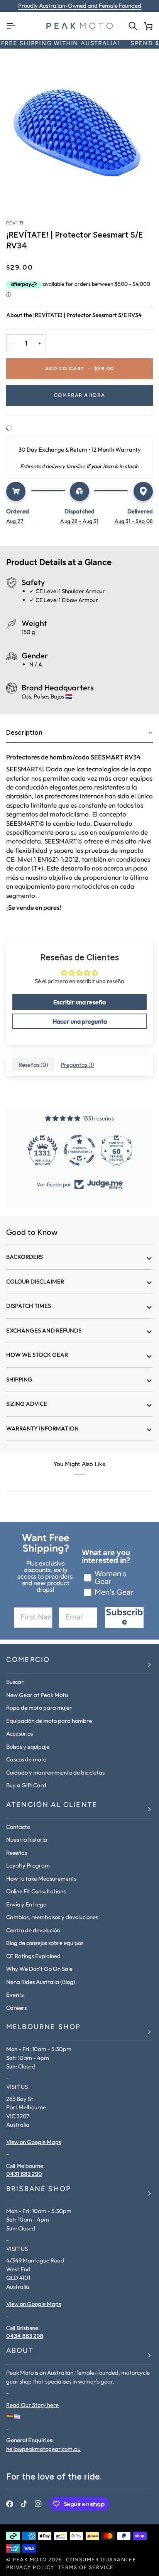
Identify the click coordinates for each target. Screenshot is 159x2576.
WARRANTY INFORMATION (42, 1428)
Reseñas (17, 1853)
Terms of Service (86, 2568)
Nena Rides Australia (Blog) (41, 1982)
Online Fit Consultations (36, 1891)
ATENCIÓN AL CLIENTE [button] (52, 1805)
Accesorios (19, 1733)
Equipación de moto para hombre (49, 1721)
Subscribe (124, 1618)
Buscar (15, 1682)
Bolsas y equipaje (28, 1747)
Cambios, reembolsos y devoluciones (52, 1917)
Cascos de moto (26, 1759)
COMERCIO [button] (28, 1660)
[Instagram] (38, 2504)
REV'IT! (15, 224)
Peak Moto (30, 2560)
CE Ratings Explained (33, 1956)
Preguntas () (77, 1065)
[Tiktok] (24, 2504)
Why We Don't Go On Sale (39, 1969)
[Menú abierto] (14, 26)
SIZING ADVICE (27, 1404)
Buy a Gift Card (26, 1785)
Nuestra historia (27, 1840)
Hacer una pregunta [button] (80, 1021)
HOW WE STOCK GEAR (37, 1355)
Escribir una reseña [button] (79, 1002)
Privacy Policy (30, 2568)
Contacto (18, 1827)
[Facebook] (10, 2504)
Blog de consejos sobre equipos (45, 1943)
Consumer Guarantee (101, 2560)
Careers (16, 2008)
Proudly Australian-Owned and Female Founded (80, 6)
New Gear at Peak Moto (37, 1695)
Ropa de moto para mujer (39, 1708)
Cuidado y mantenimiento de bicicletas (55, 1772)
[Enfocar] (79, 127)
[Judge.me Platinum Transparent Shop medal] (79, 1150)
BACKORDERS (25, 1257)
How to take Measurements (41, 1878)
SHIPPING (19, 1379)
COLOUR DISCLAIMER (35, 1281)
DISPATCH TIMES (29, 1306)
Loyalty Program (28, 1865)
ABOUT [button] (20, 2351)
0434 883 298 (25, 2336)
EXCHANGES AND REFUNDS (44, 1330)
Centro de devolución (33, 1930)
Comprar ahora (79, 396)
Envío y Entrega (26, 1904)
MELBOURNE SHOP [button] (43, 2028)
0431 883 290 (24, 2174)
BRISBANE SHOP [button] (39, 2190)
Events (15, 1995)
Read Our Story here (32, 2405)
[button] (79, 733)
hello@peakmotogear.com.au (43, 2449)
